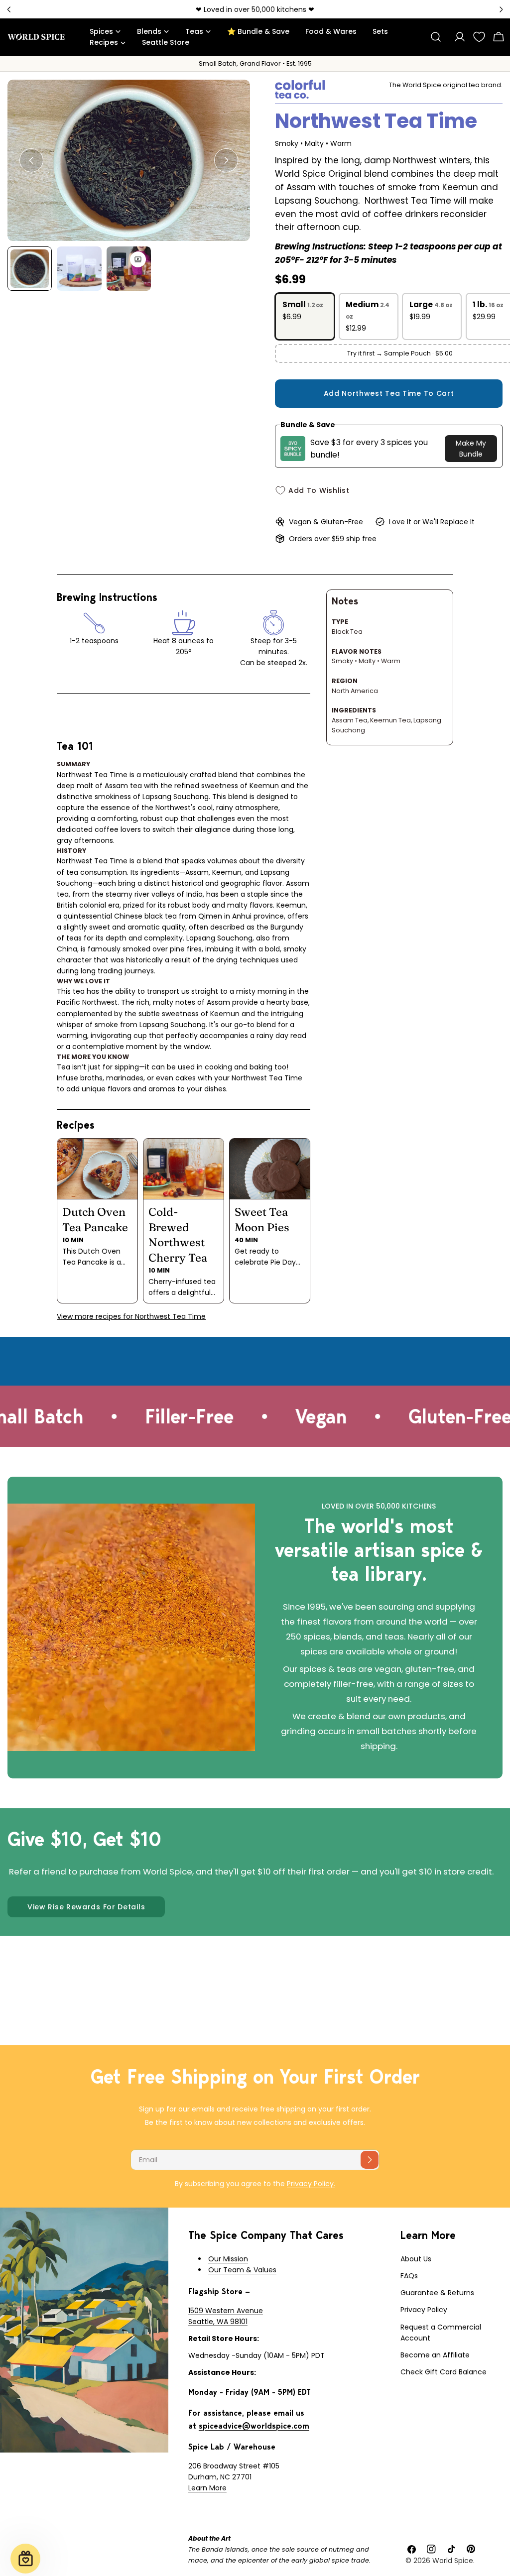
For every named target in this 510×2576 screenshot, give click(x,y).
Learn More (207, 2488)
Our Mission (228, 2259)
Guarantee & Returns (437, 2293)
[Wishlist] (479, 37)
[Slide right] (226, 160)
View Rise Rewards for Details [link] (86, 1907)
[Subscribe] (370, 2160)
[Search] (436, 37)
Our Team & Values (242, 2270)
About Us (416, 2259)
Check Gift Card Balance (444, 2372)
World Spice (453, 2561)
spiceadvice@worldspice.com (254, 2426)
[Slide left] (31, 160)
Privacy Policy (424, 2310)
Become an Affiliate (435, 2355)
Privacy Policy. (311, 2184)
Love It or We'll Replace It (432, 522)
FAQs (409, 2276)
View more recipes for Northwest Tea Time (131, 1316)
